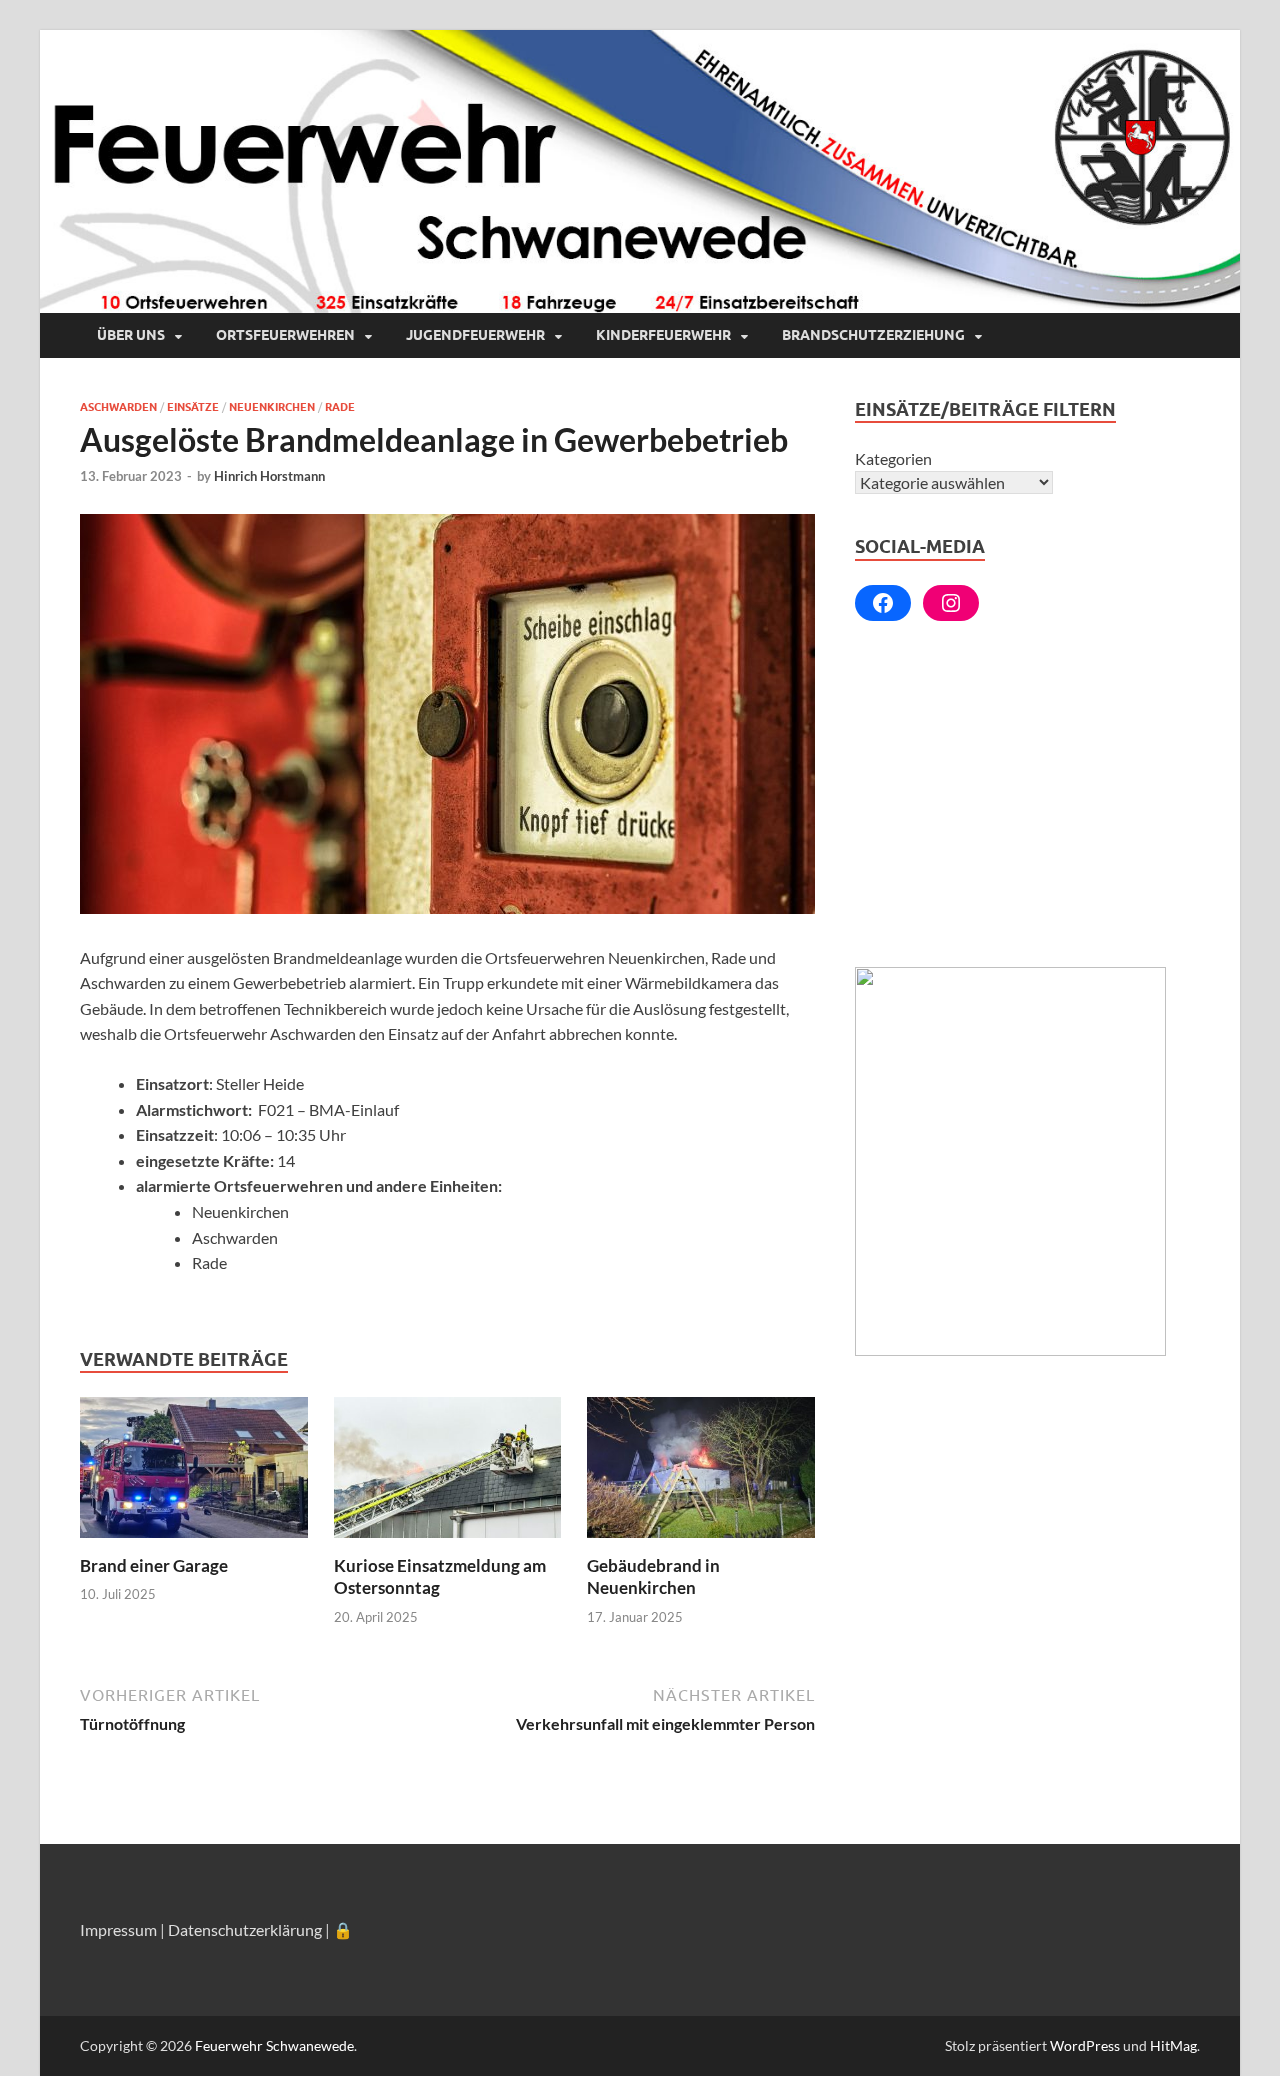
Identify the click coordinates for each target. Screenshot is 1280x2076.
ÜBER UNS (131, 335)
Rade (340, 407)
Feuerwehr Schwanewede (274, 2045)
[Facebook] (883, 603)
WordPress (1085, 2045)
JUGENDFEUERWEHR (475, 335)
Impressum (118, 1929)
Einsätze (193, 407)
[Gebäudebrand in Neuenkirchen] (701, 1473)
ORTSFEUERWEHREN (285, 335)
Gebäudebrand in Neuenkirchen (653, 1576)
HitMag (1173, 2045)
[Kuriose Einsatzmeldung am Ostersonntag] (448, 1473)
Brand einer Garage (154, 1565)
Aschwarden (118, 407)
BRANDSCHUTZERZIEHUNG (873, 335)
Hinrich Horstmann (269, 476)
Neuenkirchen (272, 407)
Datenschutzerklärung (245, 1929)
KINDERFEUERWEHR (663, 335)
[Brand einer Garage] (194, 1473)
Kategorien (893, 458)
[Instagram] (951, 603)
